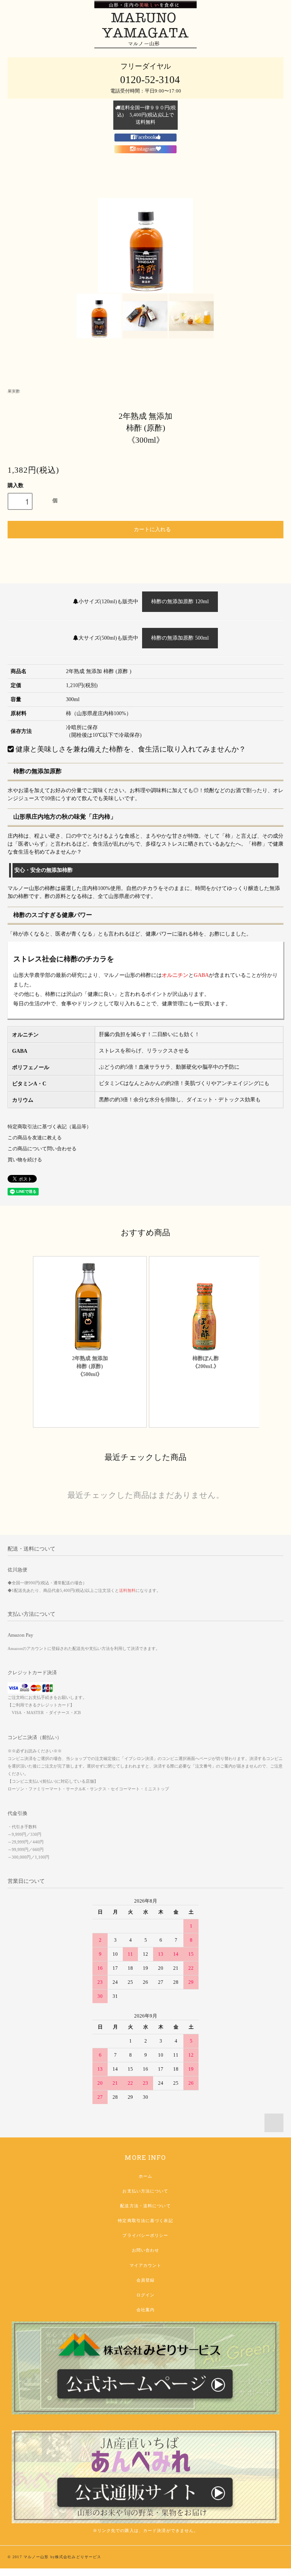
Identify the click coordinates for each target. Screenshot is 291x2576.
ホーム (145, 2176)
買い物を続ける (25, 1160)
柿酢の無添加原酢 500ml (180, 638)
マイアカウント (146, 2265)
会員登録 (145, 2280)
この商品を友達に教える (35, 1138)
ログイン (145, 2295)
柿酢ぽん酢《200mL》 (206, 1362)
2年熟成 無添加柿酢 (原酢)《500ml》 (90, 1366)
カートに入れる (152, 529)
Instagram (145, 149)
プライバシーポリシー (145, 2235)
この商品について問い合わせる (42, 1149)
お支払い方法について (145, 2191)
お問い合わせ (146, 2250)
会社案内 (145, 2310)
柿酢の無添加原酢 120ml (180, 602)
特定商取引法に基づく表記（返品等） (49, 1127)
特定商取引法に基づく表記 (145, 2221)
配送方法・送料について (145, 2206)
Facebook (145, 137)
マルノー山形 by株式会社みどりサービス (62, 2557)
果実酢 (14, 391)
